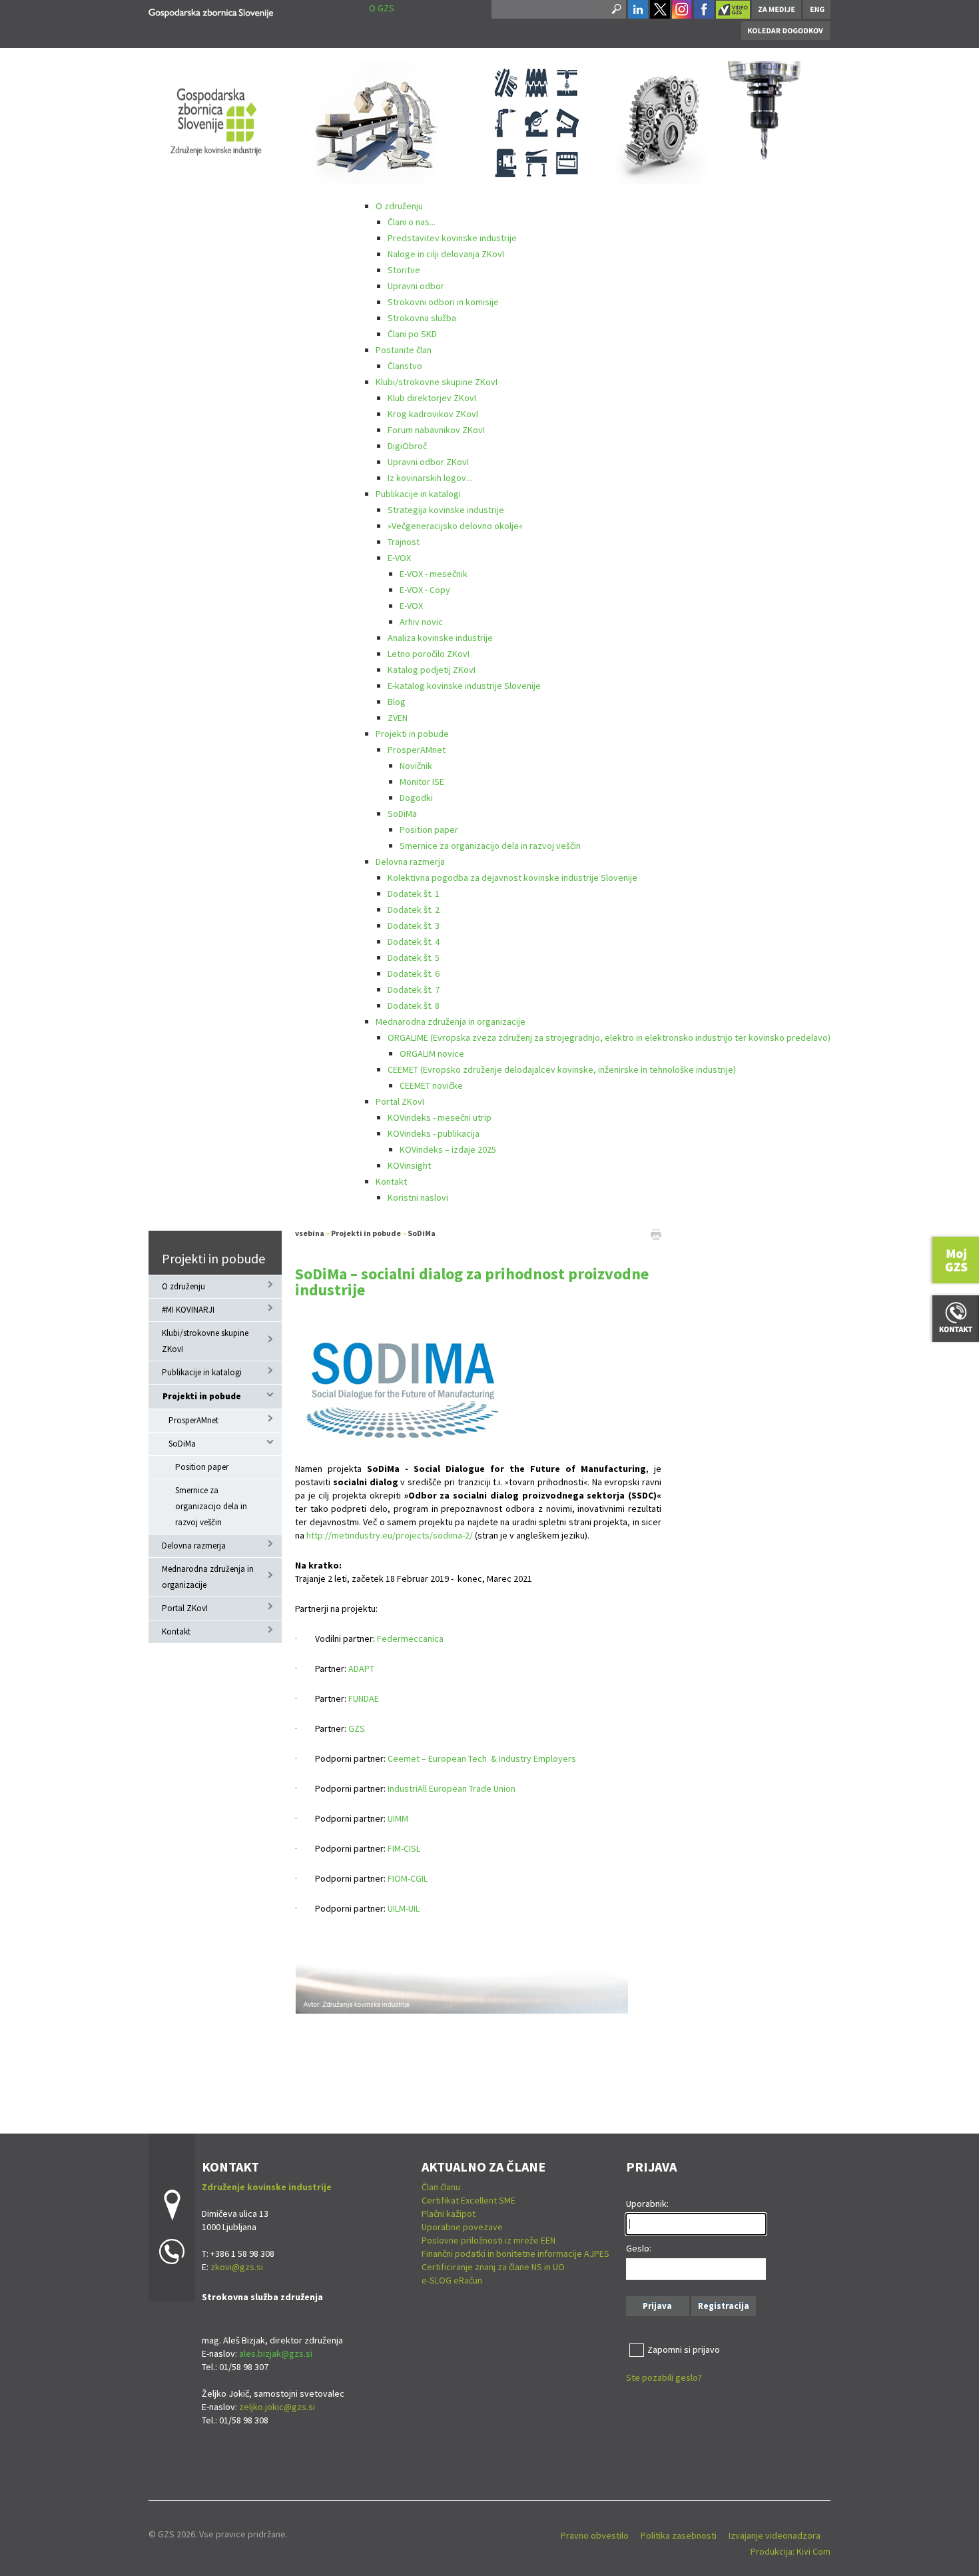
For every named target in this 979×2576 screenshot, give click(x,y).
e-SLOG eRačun (452, 2280)
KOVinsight (409, 1165)
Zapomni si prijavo (684, 2349)
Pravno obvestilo (595, 2535)
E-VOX (399, 558)
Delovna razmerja (410, 862)
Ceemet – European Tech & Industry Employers (482, 1758)
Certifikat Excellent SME (469, 2200)
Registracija (724, 2306)
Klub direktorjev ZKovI (432, 398)
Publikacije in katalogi (418, 494)
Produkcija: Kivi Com (791, 2551)
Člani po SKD (412, 334)
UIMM (398, 1818)
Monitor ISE (422, 782)
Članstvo (405, 366)
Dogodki (416, 798)
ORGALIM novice (432, 1053)
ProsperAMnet (417, 750)
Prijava (657, 2306)
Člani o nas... (412, 222)
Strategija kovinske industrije (446, 510)
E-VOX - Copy (425, 590)
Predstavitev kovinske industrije (452, 238)
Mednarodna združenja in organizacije (451, 1021)
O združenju (399, 206)
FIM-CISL (404, 1848)
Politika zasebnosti (679, 2535)
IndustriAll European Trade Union (452, 1788)
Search (615, 9)
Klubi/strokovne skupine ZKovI (437, 382)
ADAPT (361, 1668)
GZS (357, 1728)
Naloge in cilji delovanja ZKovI (446, 254)
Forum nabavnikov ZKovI (436, 430)
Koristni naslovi (418, 1197)
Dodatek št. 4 (414, 942)
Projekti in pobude (412, 734)
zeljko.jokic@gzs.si (277, 2407)
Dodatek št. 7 (414, 989)
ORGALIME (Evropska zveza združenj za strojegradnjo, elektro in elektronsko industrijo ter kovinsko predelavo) (609, 1037)
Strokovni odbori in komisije (443, 302)
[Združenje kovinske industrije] (211, 11)
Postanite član (404, 350)
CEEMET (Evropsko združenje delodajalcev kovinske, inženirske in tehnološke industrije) (562, 1069)
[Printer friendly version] (656, 1233)
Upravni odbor (416, 286)
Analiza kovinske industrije (440, 638)
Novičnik (416, 766)
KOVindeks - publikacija (434, 1133)
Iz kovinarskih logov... (430, 478)
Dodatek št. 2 (414, 910)
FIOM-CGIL (408, 1878)
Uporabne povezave (462, 2227)
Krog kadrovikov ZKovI (433, 414)
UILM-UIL (404, 1908)
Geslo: (639, 2248)
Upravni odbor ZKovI (428, 462)
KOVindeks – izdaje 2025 (448, 1149)
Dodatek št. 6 (414, 973)
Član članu (441, 2187)
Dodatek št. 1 (414, 894)
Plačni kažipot (449, 2214)
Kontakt (391, 1181)
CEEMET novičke (431, 1085)
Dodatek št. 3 (414, 926)
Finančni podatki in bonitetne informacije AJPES (515, 2254)
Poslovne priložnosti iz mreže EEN (489, 2240)
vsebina (310, 1233)
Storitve (404, 270)
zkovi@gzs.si (237, 2267)
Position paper (429, 830)
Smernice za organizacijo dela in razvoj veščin (490, 846)
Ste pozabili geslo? (664, 2377)
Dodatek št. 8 (414, 1005)
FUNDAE (364, 1698)
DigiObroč (407, 446)
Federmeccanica (410, 1638)
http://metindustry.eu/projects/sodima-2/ (390, 1535)
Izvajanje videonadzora (775, 2535)
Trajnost (404, 542)
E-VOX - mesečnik (434, 574)
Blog (397, 702)
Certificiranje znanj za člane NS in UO (493, 2267)
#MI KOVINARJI (188, 1310)
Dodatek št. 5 (414, 958)
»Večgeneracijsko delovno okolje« (455, 526)
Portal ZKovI (400, 1101)
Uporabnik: (647, 2204)
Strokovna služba (422, 318)
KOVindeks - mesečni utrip (440, 1117)
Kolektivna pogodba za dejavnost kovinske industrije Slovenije (512, 878)
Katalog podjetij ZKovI (432, 670)
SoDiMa (402, 814)
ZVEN (398, 718)
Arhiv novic (421, 622)
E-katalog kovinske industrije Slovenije (464, 686)
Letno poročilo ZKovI (429, 654)
